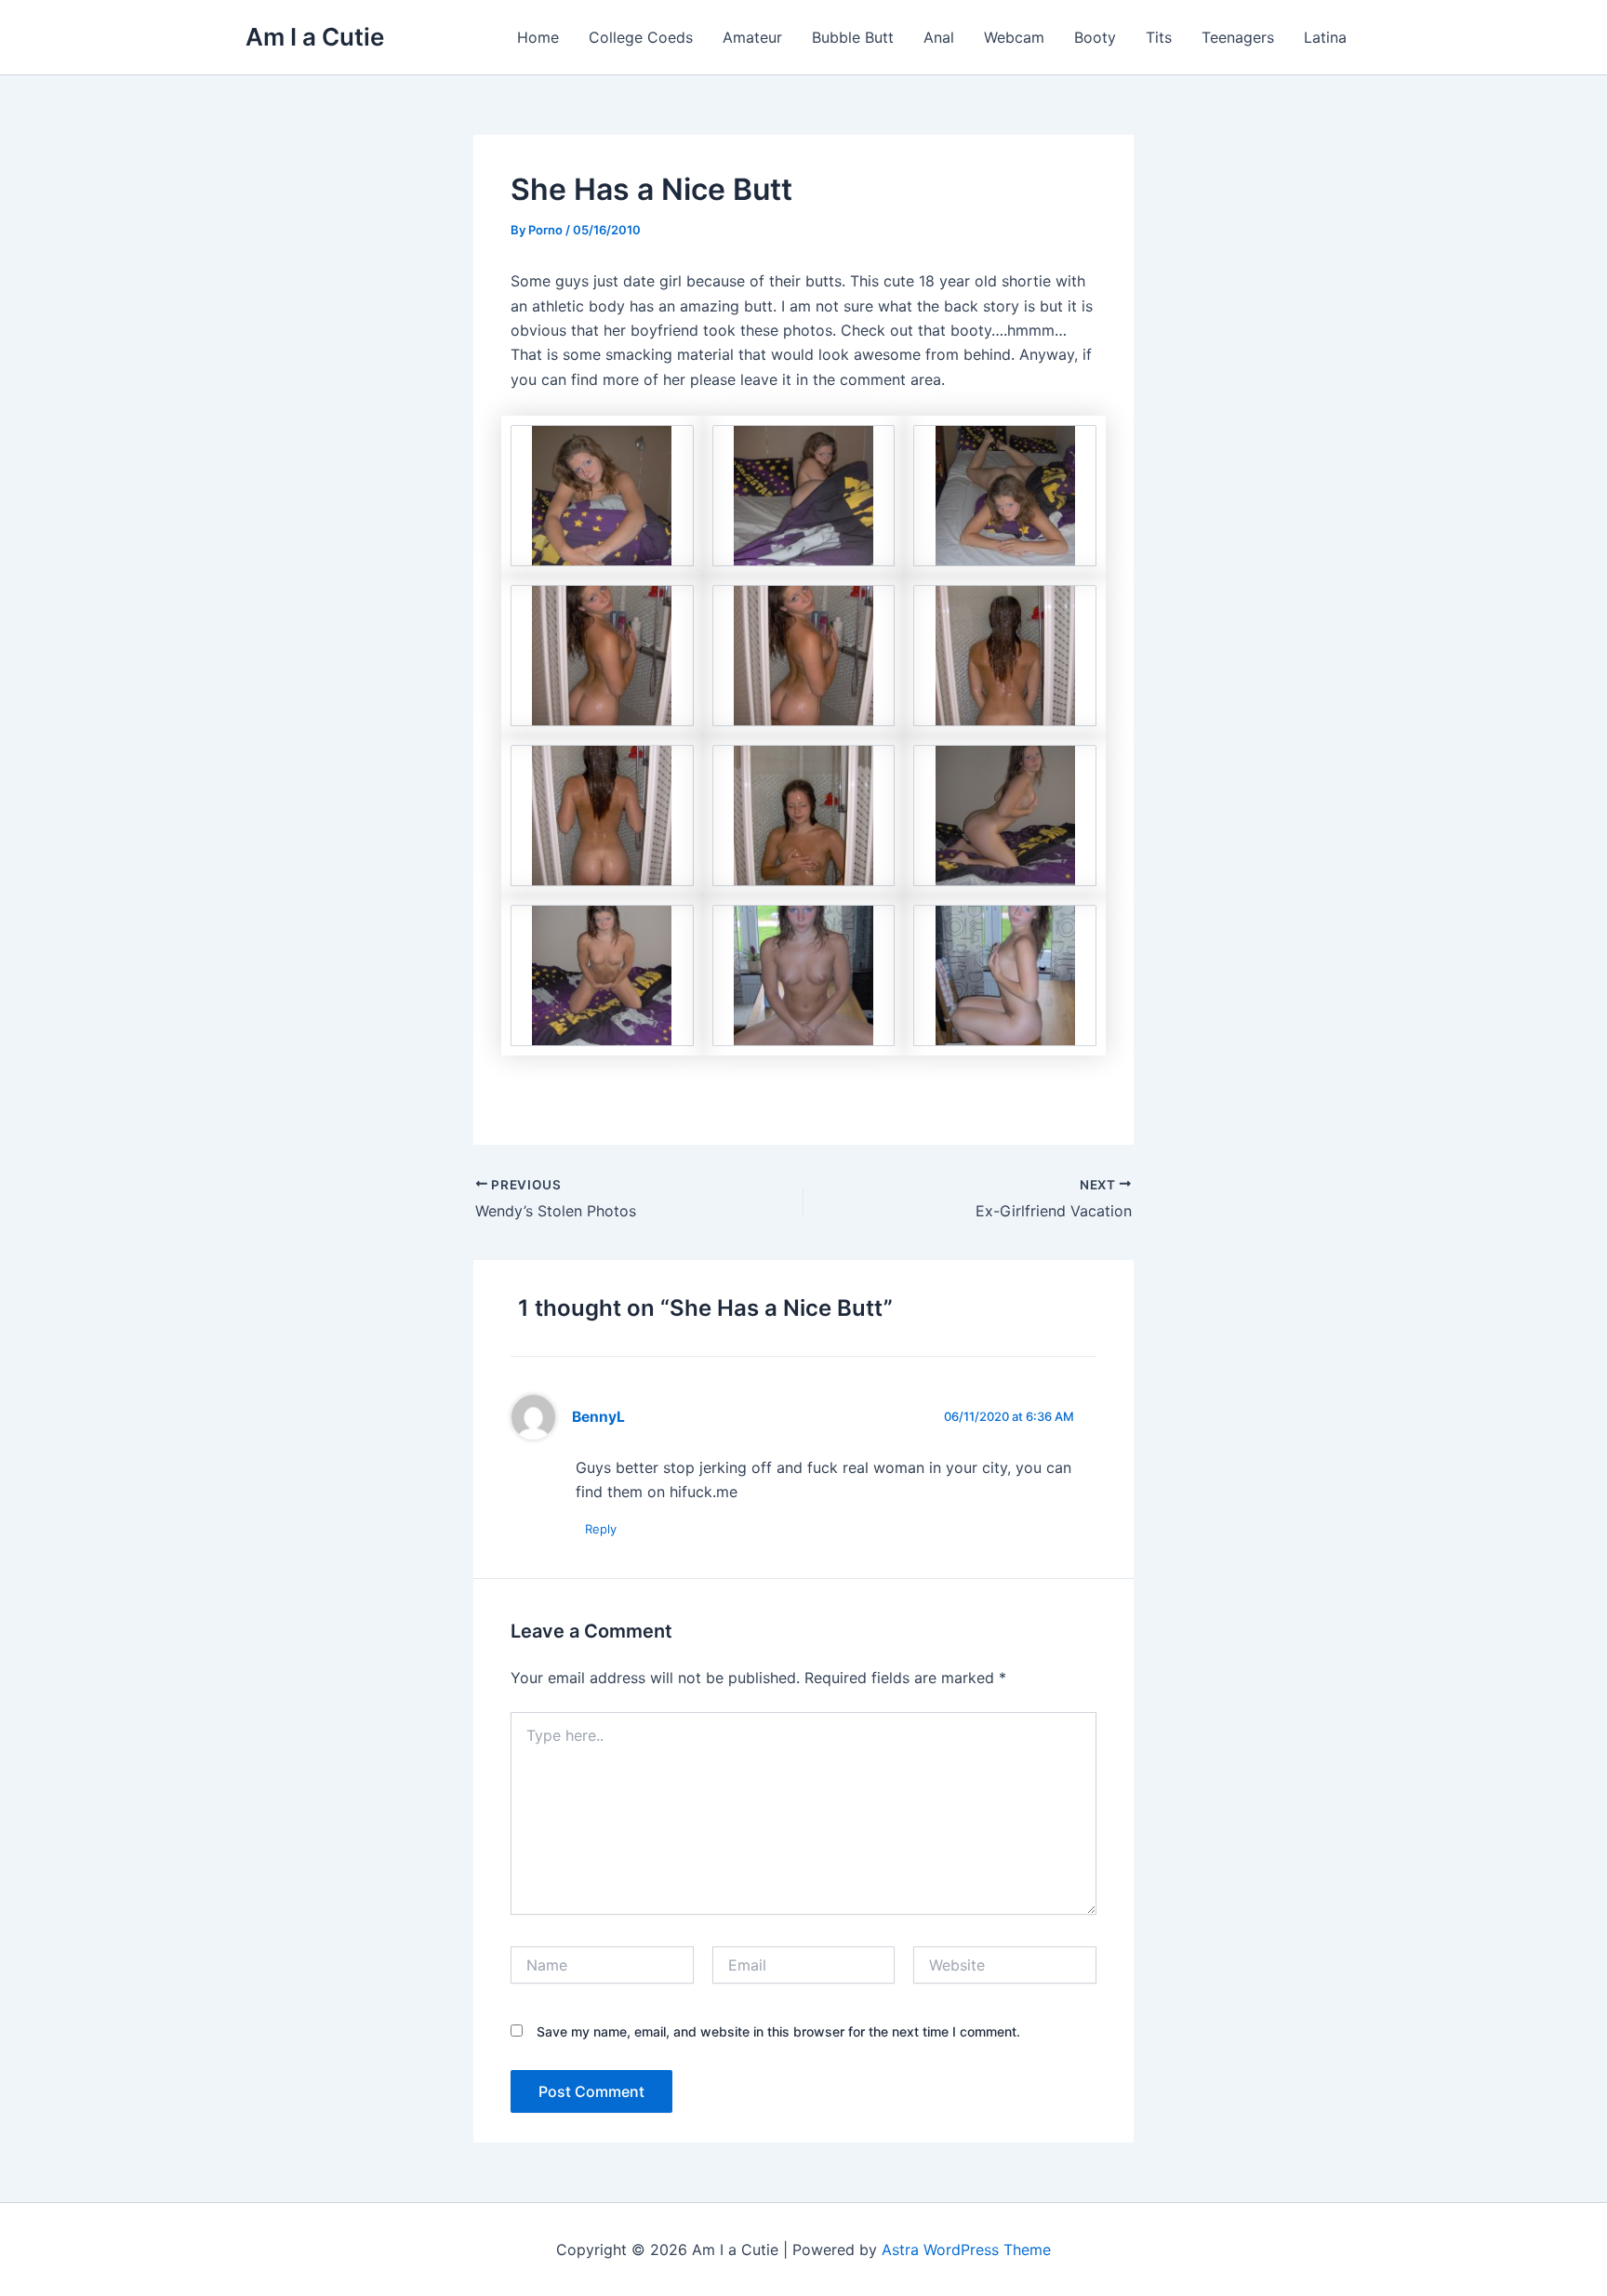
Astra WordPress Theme (966, 2250)
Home (538, 37)
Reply (601, 1529)
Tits (1159, 37)
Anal (939, 37)
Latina (1325, 37)
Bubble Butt (853, 37)
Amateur (752, 37)
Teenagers (1238, 37)
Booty (1095, 37)
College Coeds (641, 37)
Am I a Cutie (315, 37)
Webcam (1014, 37)
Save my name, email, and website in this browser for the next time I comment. (778, 2031)
